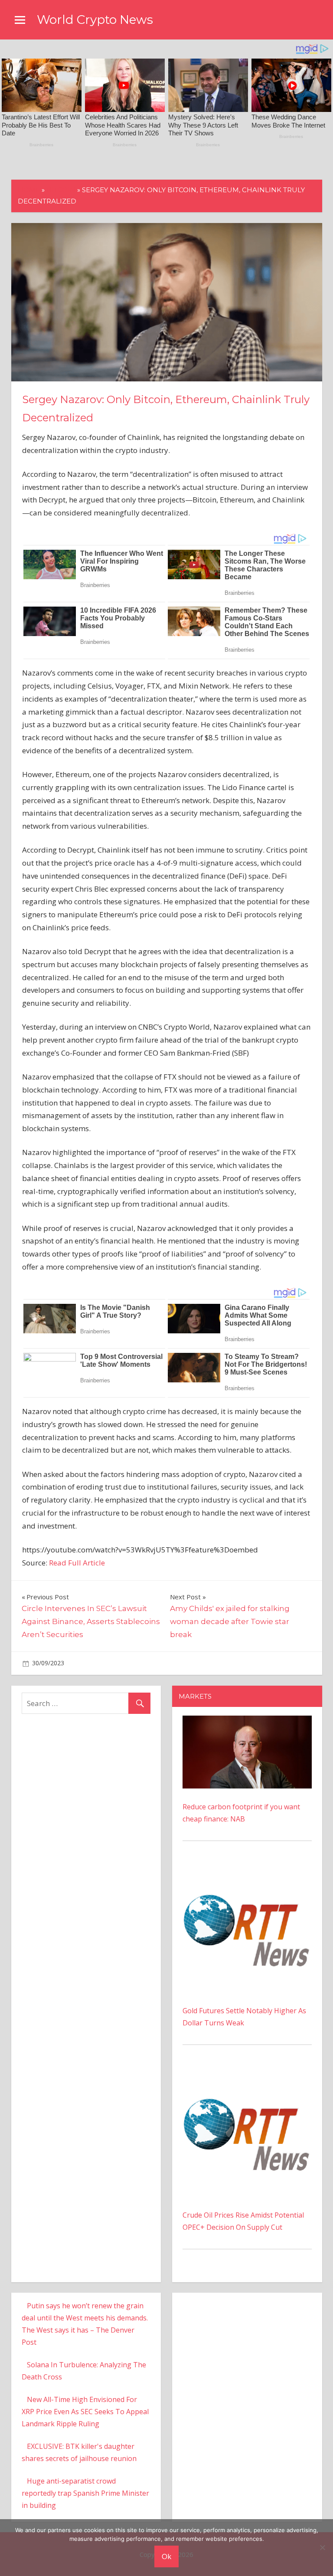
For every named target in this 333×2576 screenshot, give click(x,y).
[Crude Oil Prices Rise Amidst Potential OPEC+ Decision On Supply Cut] (247, 2074)
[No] (322, 2547)
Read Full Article (77, 1563)
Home (29, 190)
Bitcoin (61, 190)
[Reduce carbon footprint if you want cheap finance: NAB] (247, 1722)
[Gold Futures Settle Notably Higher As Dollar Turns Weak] (247, 1870)
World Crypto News (95, 20)
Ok (166, 2556)
